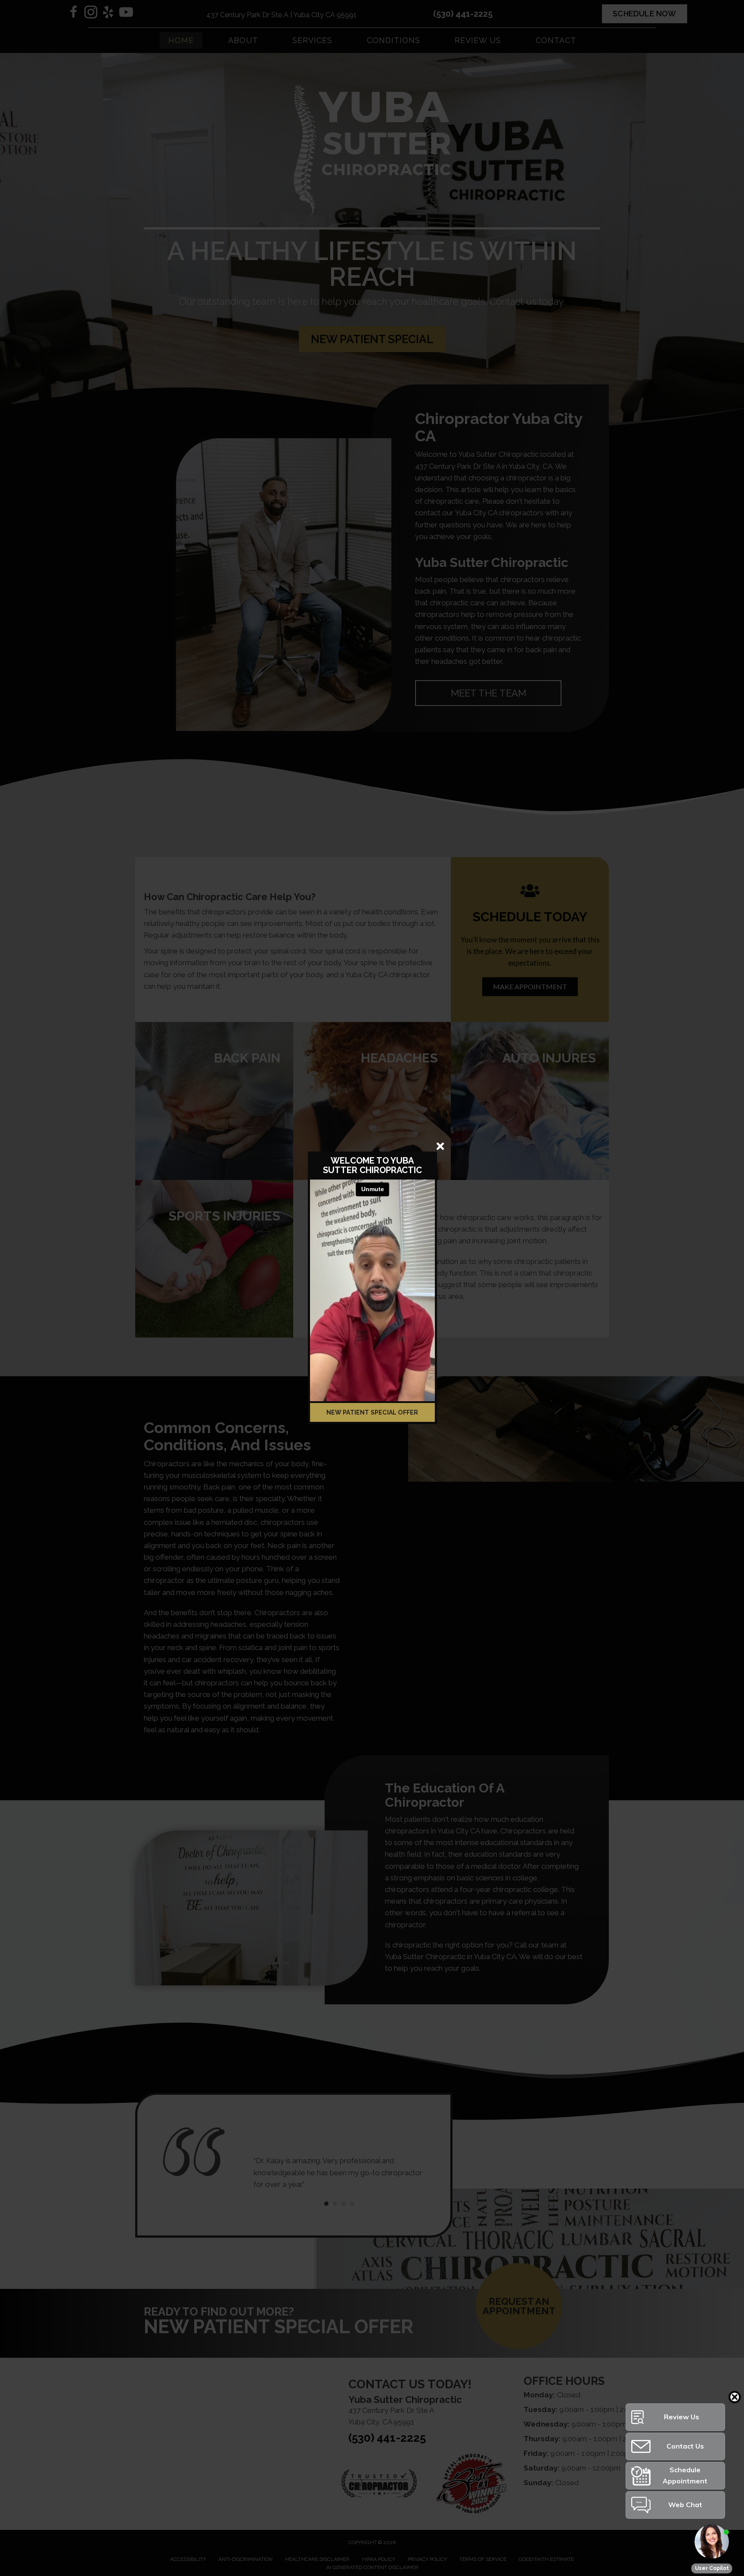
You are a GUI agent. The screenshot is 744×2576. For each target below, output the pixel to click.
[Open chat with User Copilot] (712, 2542)
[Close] (440, 1146)
